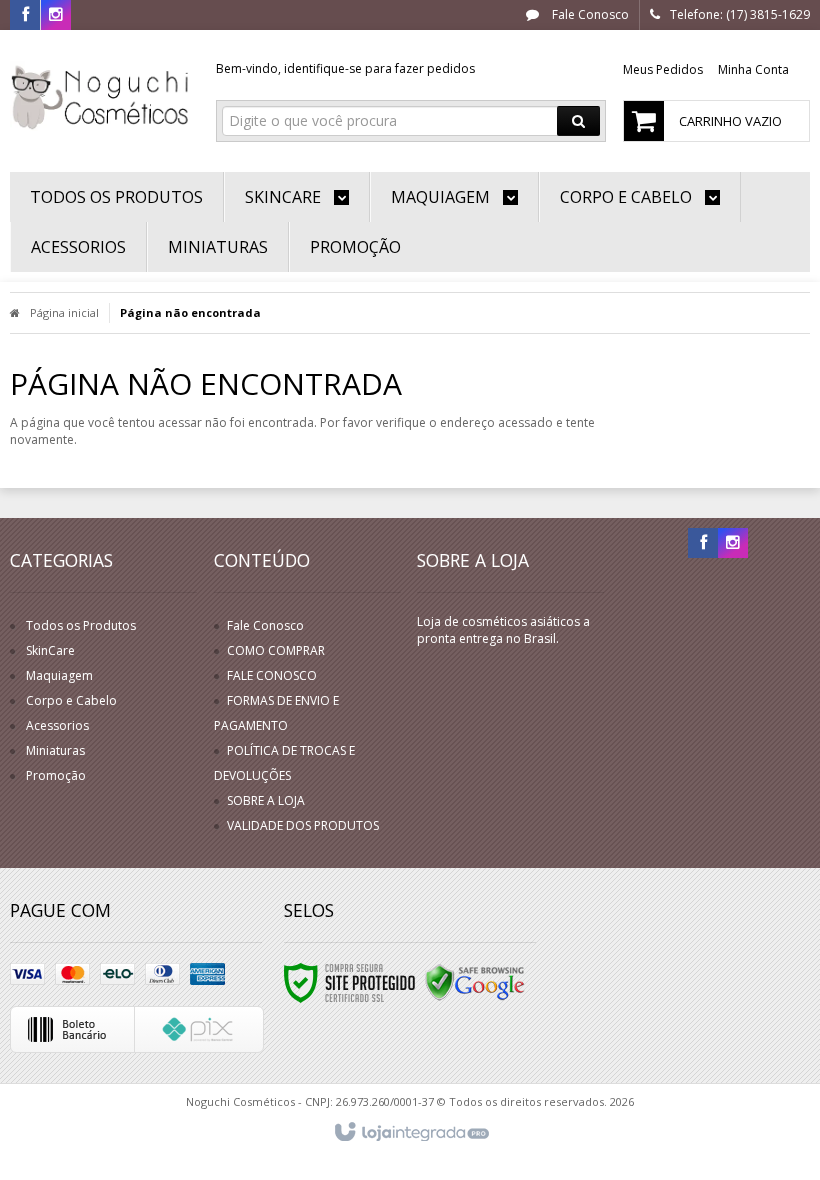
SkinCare (50, 650)
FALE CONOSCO (272, 675)
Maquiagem (59, 675)
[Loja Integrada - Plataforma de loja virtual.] (410, 1133)
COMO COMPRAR (276, 650)
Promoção (56, 775)
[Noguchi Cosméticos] (101, 96)
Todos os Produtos (81, 625)
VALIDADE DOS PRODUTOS (303, 825)
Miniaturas (55, 750)
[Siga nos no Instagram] (56, 15)
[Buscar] (578, 121)
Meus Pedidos (663, 69)
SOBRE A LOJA (266, 800)
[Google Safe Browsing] (475, 981)
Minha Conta (753, 69)
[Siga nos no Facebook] (25, 15)
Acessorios (57, 725)
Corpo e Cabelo (71, 700)
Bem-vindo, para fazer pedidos (345, 68)
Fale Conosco (589, 14)
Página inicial (64, 312)
